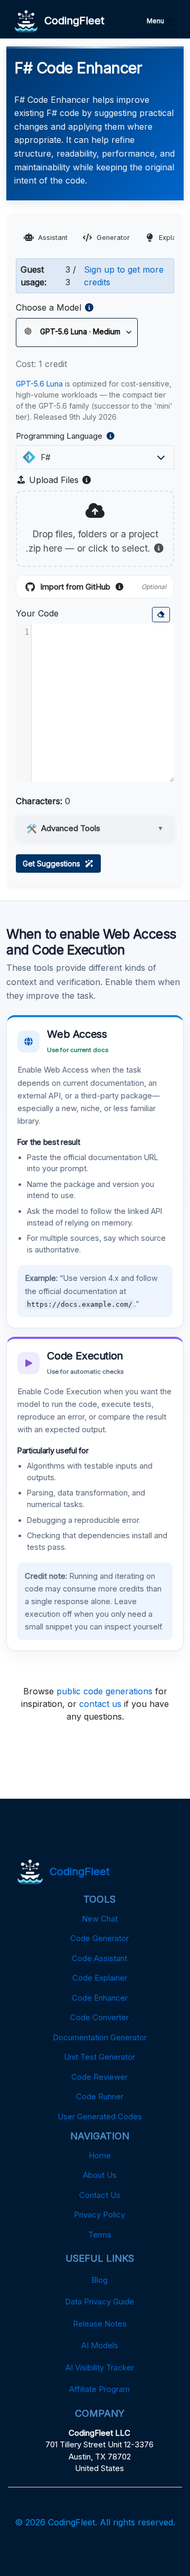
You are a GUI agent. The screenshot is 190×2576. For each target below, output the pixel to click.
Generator (113, 238)
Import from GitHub (103, 587)
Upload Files (59, 480)
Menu (156, 21)
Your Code (37, 613)
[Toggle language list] (161, 457)
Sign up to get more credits (124, 276)
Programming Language (83, 437)
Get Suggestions (54, 864)
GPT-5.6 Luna (39, 384)
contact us (100, 1704)
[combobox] (92, 457)
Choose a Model (49, 307)
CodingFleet (71, 21)
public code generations (104, 1691)
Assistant (53, 238)
